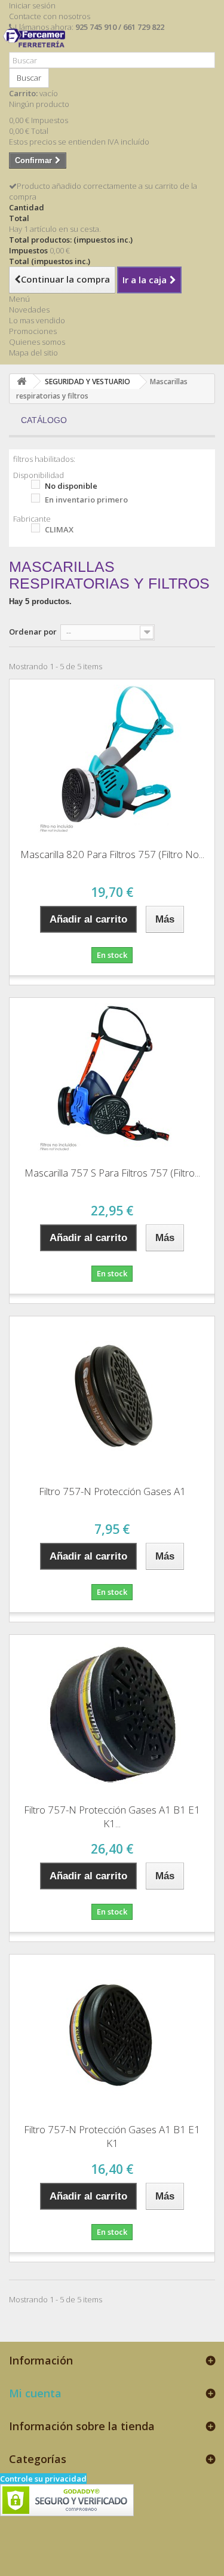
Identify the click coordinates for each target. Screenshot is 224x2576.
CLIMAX (59, 529)
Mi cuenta (35, 2393)
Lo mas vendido (37, 320)
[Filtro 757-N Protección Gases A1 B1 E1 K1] (112, 2035)
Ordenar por (33, 632)
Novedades (29, 310)
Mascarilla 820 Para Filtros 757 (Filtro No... (112, 854)
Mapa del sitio (33, 353)
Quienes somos (37, 342)
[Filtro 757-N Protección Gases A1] (112, 1396)
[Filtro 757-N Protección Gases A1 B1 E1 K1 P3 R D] (112, 1715)
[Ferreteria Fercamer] (37, 47)
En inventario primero (86, 500)
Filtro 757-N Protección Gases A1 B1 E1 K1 (112, 2136)
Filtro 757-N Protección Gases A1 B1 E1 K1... (112, 1817)
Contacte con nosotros (50, 16)
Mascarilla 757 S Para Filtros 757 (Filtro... (112, 1173)
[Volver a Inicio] (22, 382)
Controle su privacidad (43, 2479)
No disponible (71, 486)
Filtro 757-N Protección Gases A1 (112, 1491)
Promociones (33, 331)
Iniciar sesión (32, 5)
